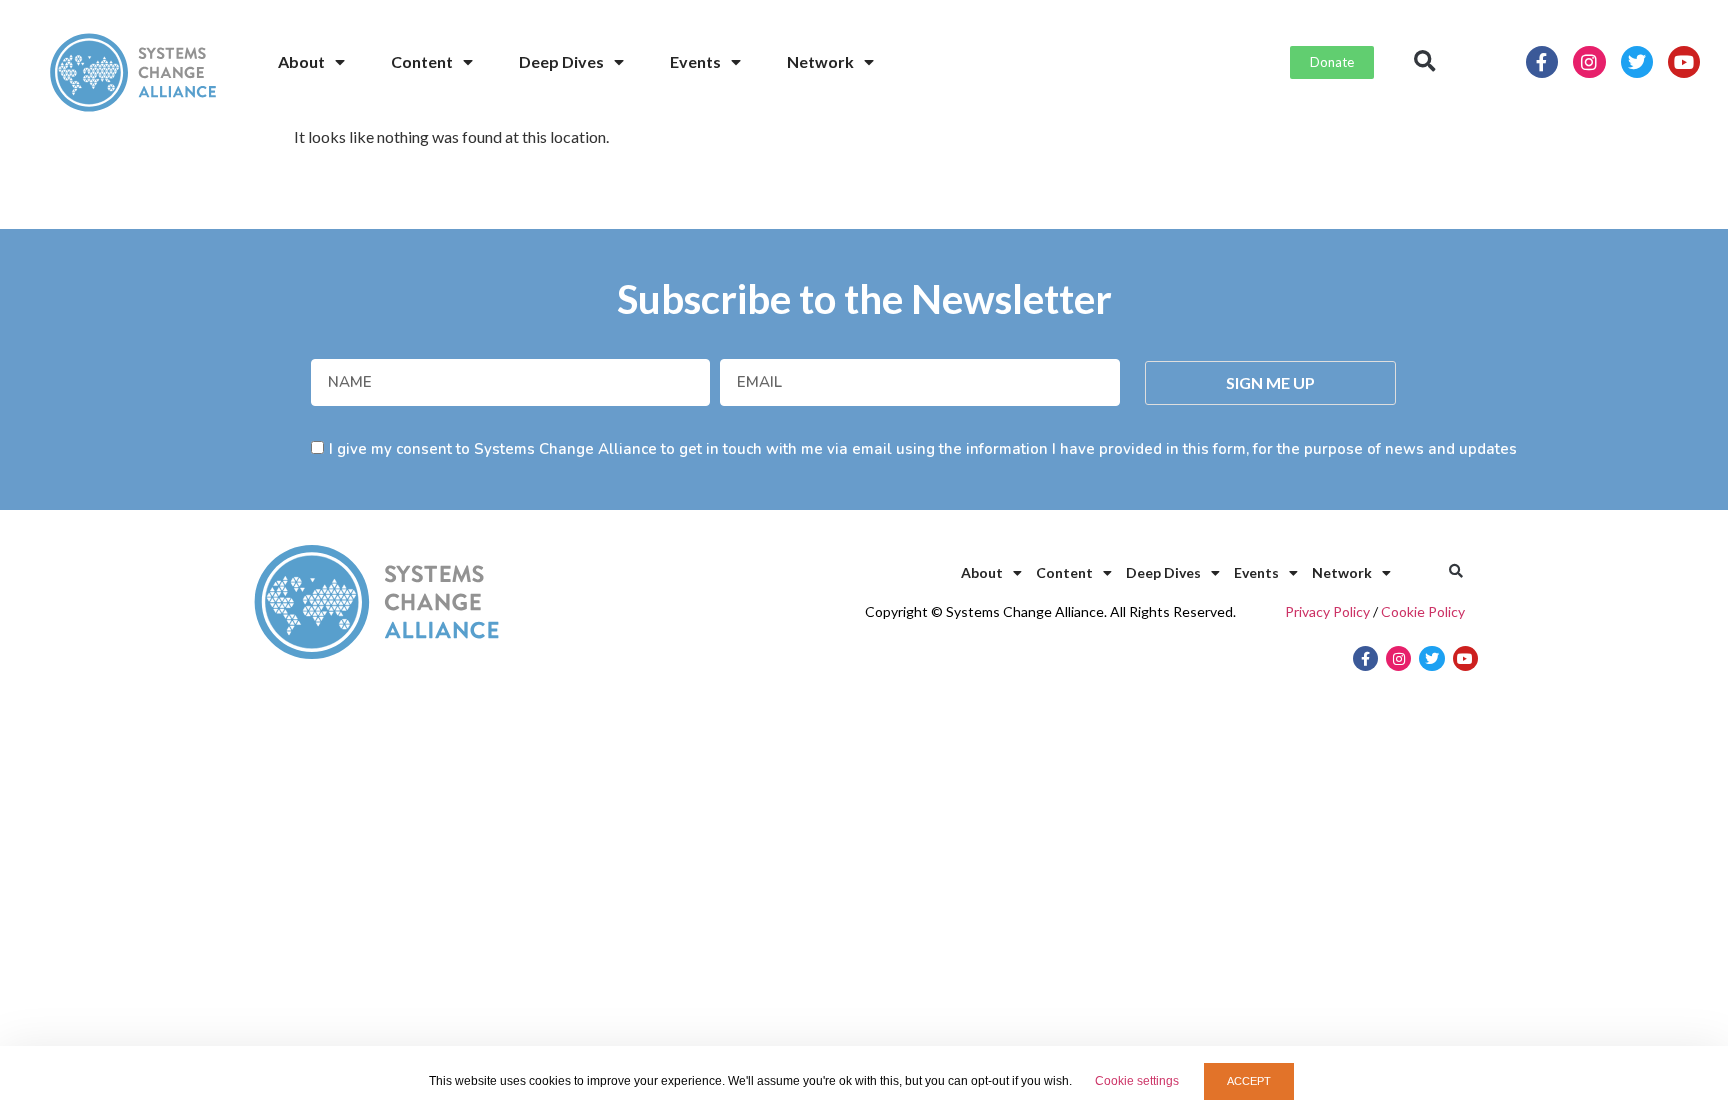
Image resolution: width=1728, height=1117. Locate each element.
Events (695, 61)
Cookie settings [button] (1137, 1081)
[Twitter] (1637, 62)
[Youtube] (1684, 62)
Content (422, 61)
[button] (1425, 62)
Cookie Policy (1423, 611)
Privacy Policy (1327, 611)
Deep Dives (561, 61)
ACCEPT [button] (1249, 1081)
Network (820, 61)
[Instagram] (1589, 62)
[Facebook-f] (1542, 62)
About (301, 61)
